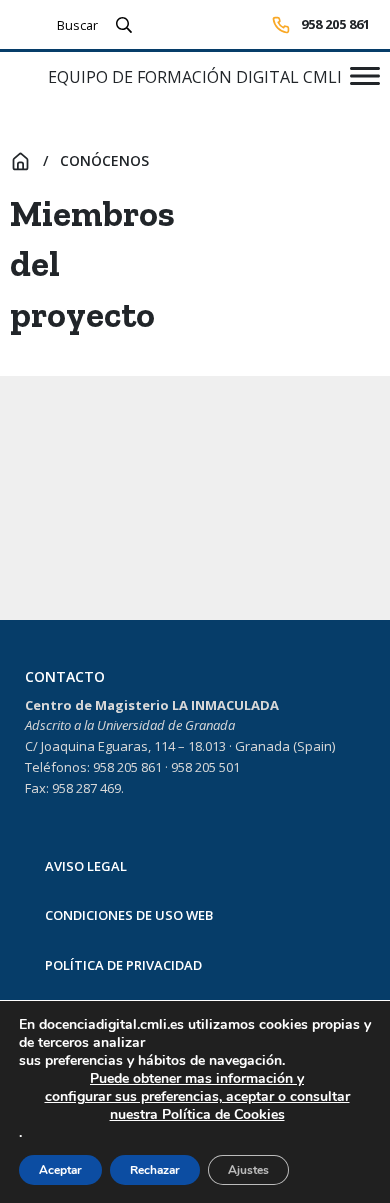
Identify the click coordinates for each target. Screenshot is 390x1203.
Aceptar (60, 1170)
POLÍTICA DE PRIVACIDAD (123, 965)
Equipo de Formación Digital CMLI (195, 77)
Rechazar (155, 1170)
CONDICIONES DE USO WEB (129, 915)
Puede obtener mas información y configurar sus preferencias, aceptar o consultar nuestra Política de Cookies (197, 1097)
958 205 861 (335, 24)
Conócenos (104, 160)
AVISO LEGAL (86, 866)
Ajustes (248, 1170)
